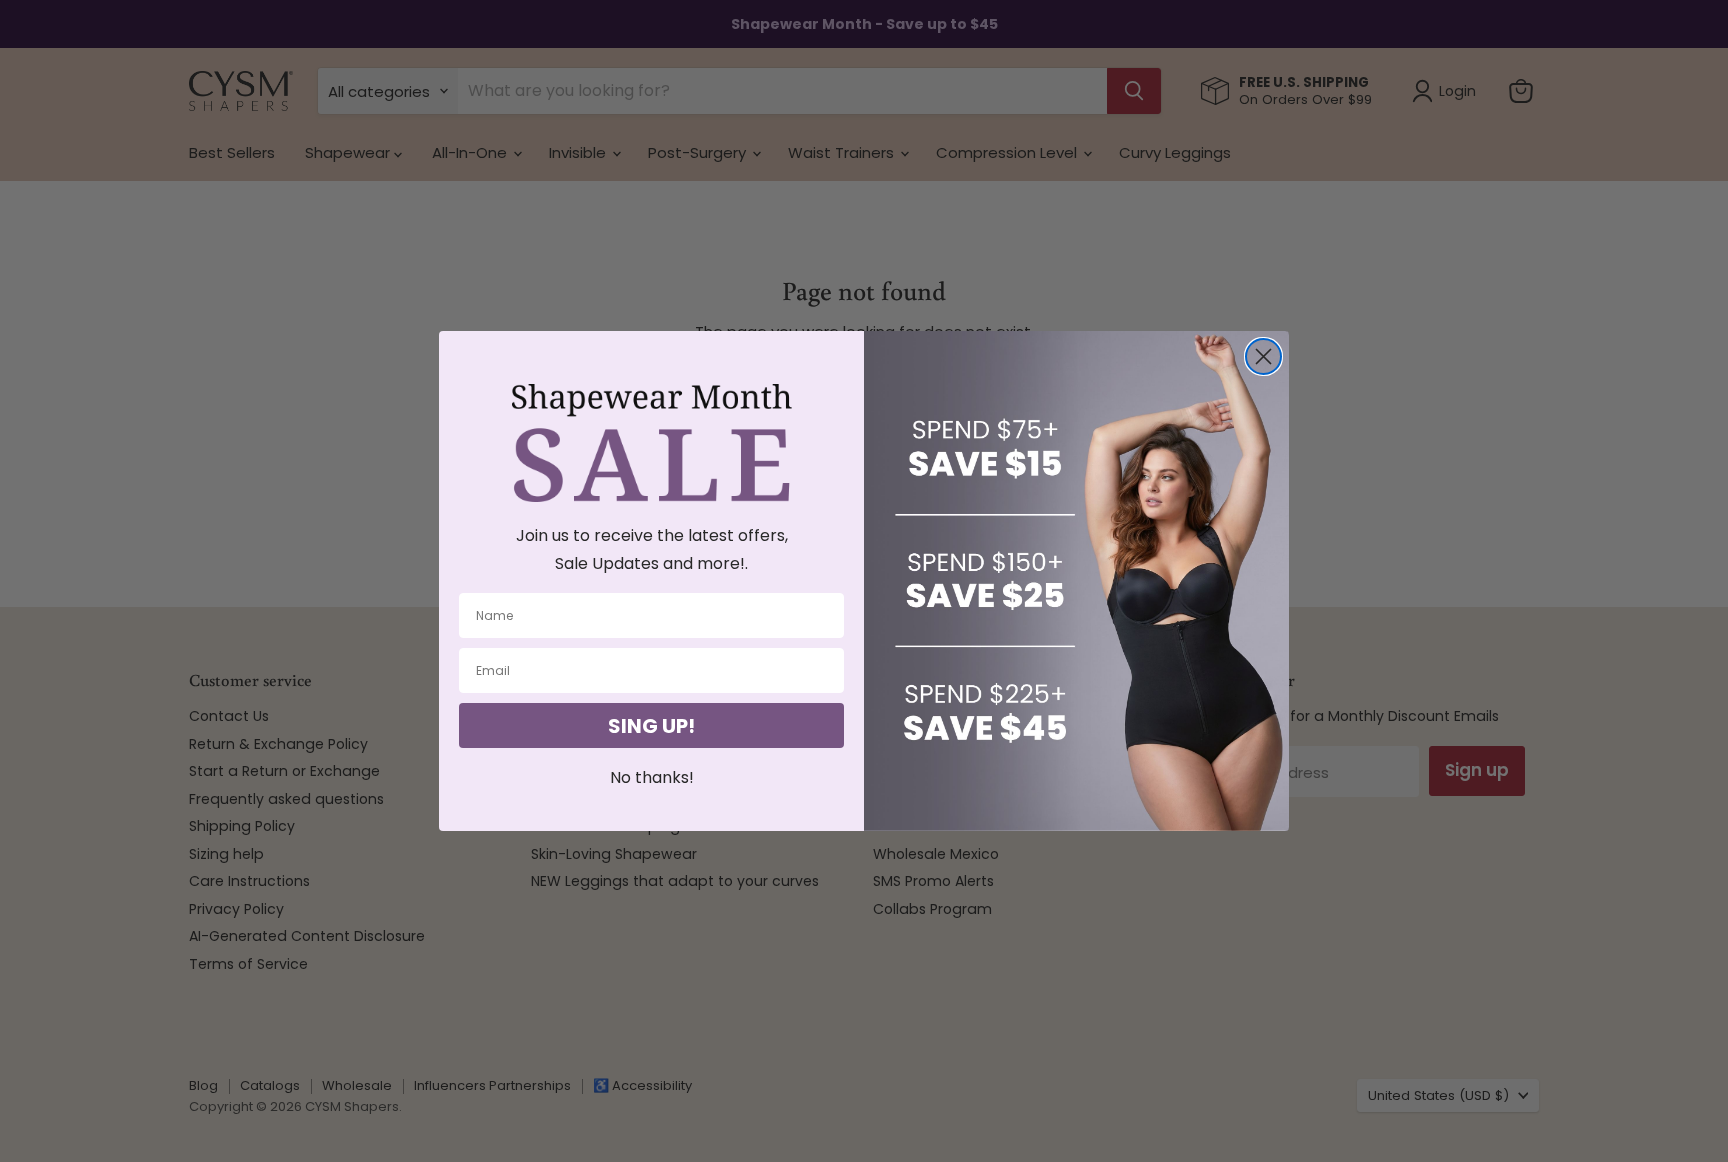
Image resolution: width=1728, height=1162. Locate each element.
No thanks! (652, 777)
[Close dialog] (1263, 356)
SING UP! (651, 726)
